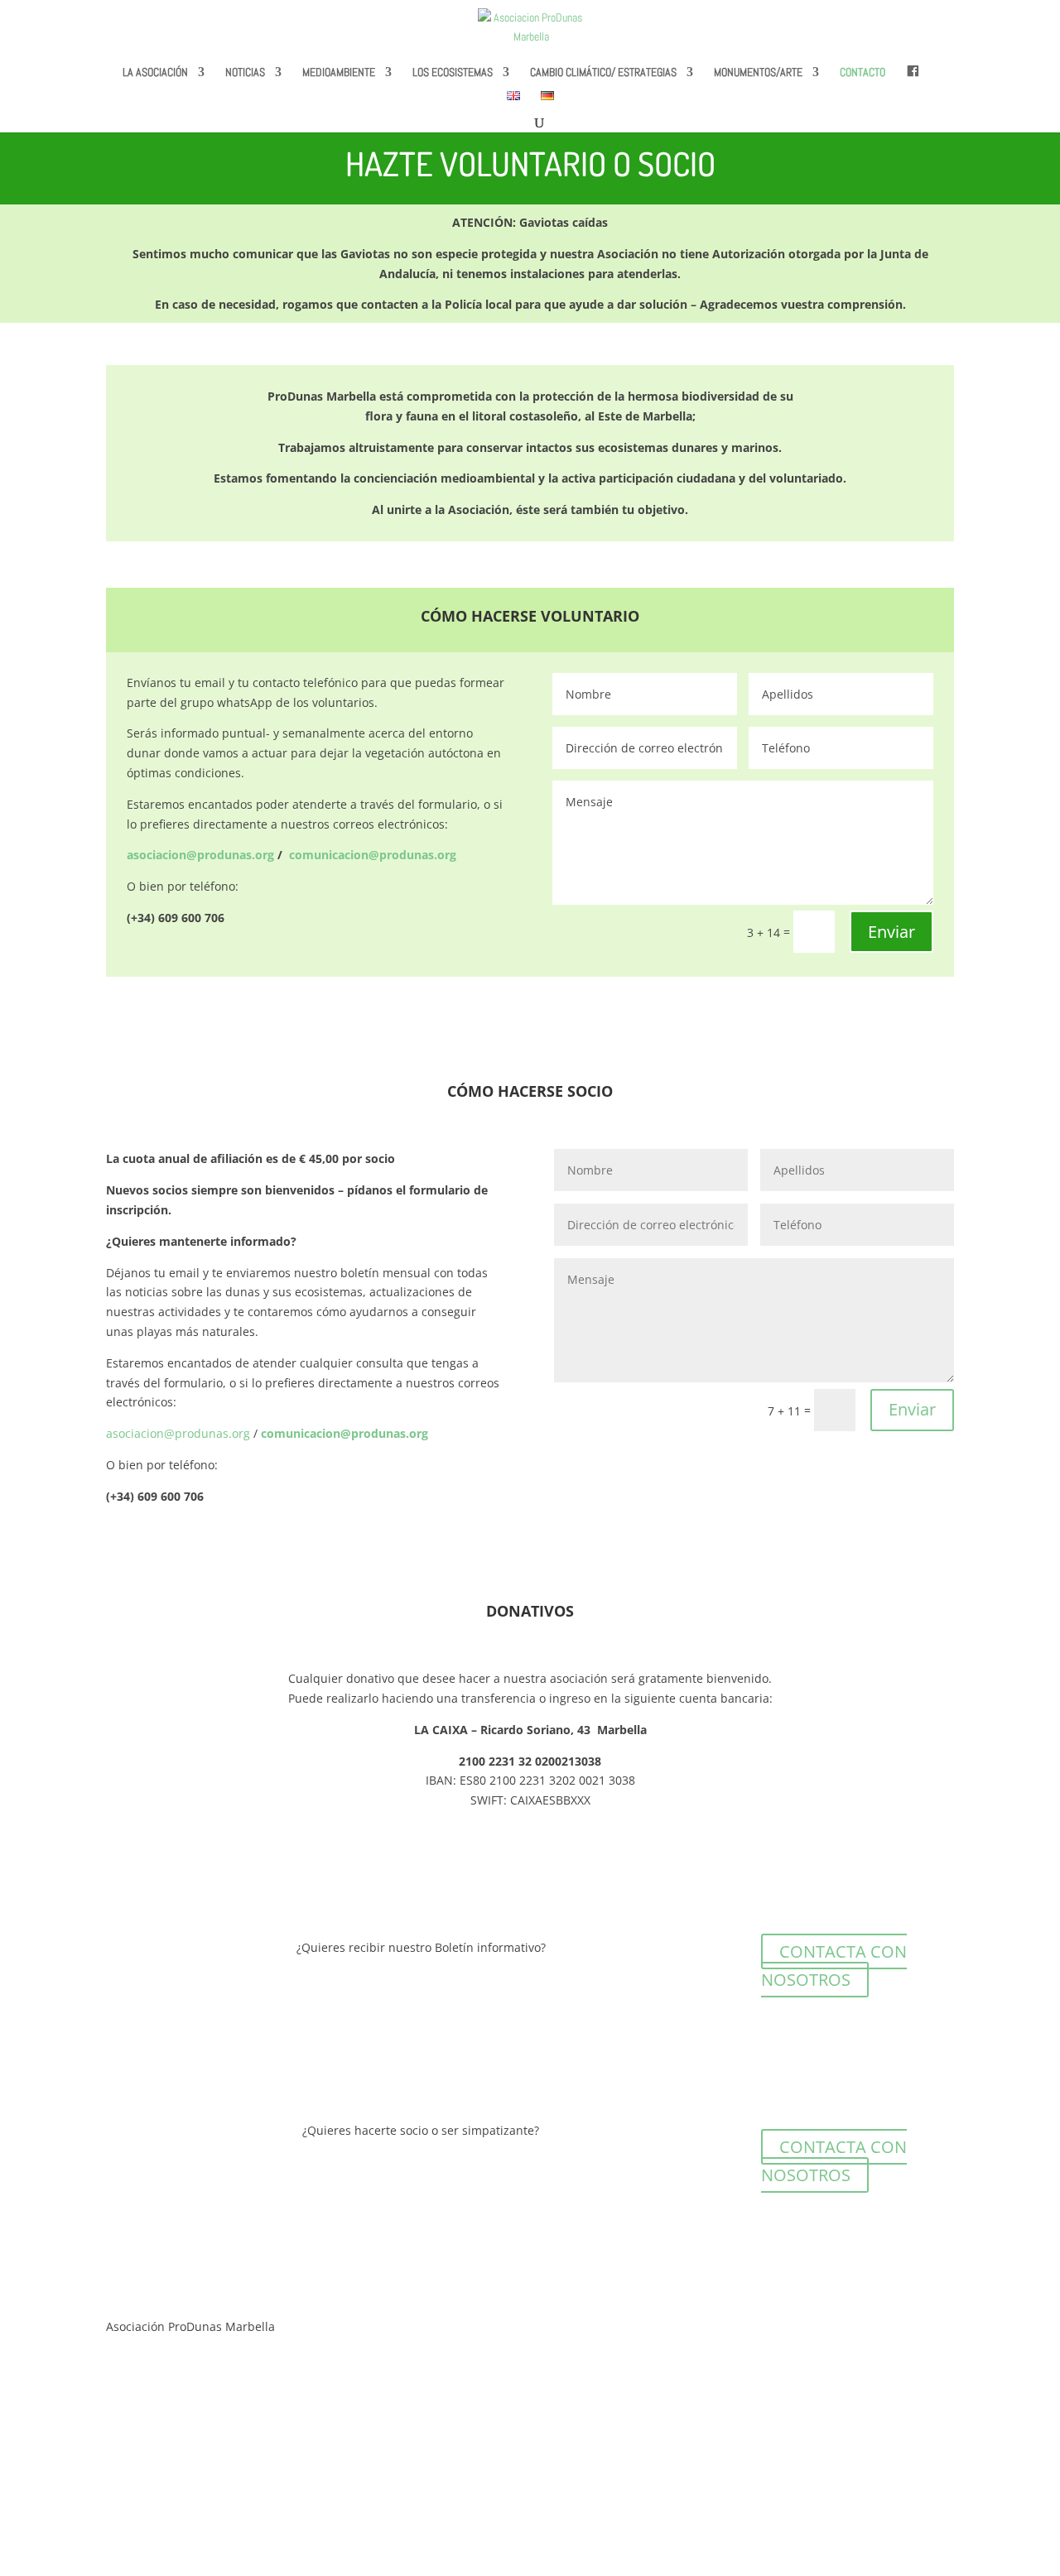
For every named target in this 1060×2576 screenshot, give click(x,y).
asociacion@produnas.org (178, 1433)
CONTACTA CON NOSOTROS (834, 1966)
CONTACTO (862, 73)
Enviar (891, 932)
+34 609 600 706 (151, 2470)
